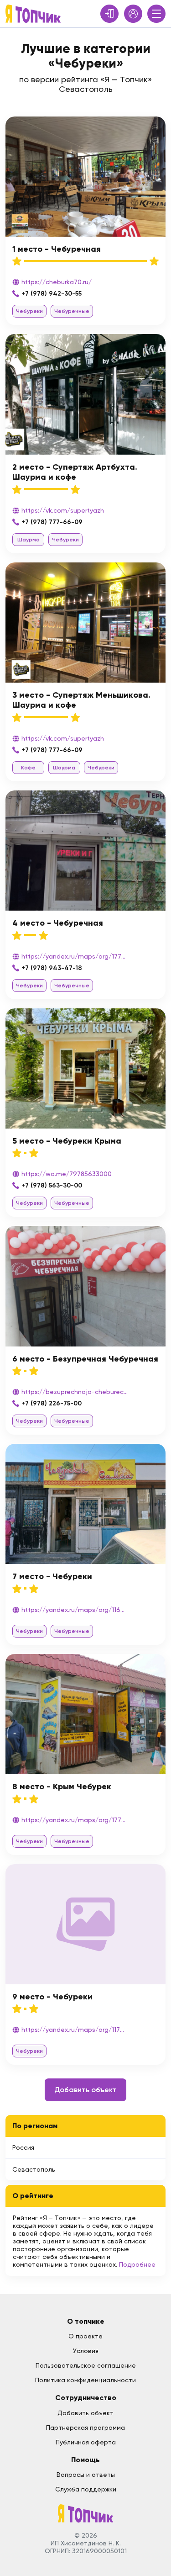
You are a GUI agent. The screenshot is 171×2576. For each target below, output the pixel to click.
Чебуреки (29, 311)
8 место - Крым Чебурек (62, 1786)
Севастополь (34, 2169)
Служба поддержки (86, 2489)
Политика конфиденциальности (85, 2380)
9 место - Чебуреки (52, 1997)
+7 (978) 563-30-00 (52, 1185)
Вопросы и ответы (86, 2475)
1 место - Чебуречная (57, 249)
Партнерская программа (85, 2428)
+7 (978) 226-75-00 (52, 1403)
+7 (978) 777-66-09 (52, 522)
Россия (23, 2147)
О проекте (85, 2336)
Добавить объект (85, 2090)
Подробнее (137, 2264)
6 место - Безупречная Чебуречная (85, 1359)
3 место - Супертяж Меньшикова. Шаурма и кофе (81, 700)
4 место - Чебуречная (58, 923)
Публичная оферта (86, 2442)
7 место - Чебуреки (52, 1576)
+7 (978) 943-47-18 (52, 968)
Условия (86, 2351)
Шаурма (28, 540)
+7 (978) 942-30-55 (52, 294)
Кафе (28, 768)
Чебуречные (72, 311)
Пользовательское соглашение (86, 2365)
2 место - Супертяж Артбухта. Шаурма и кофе (75, 472)
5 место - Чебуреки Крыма (67, 1141)
